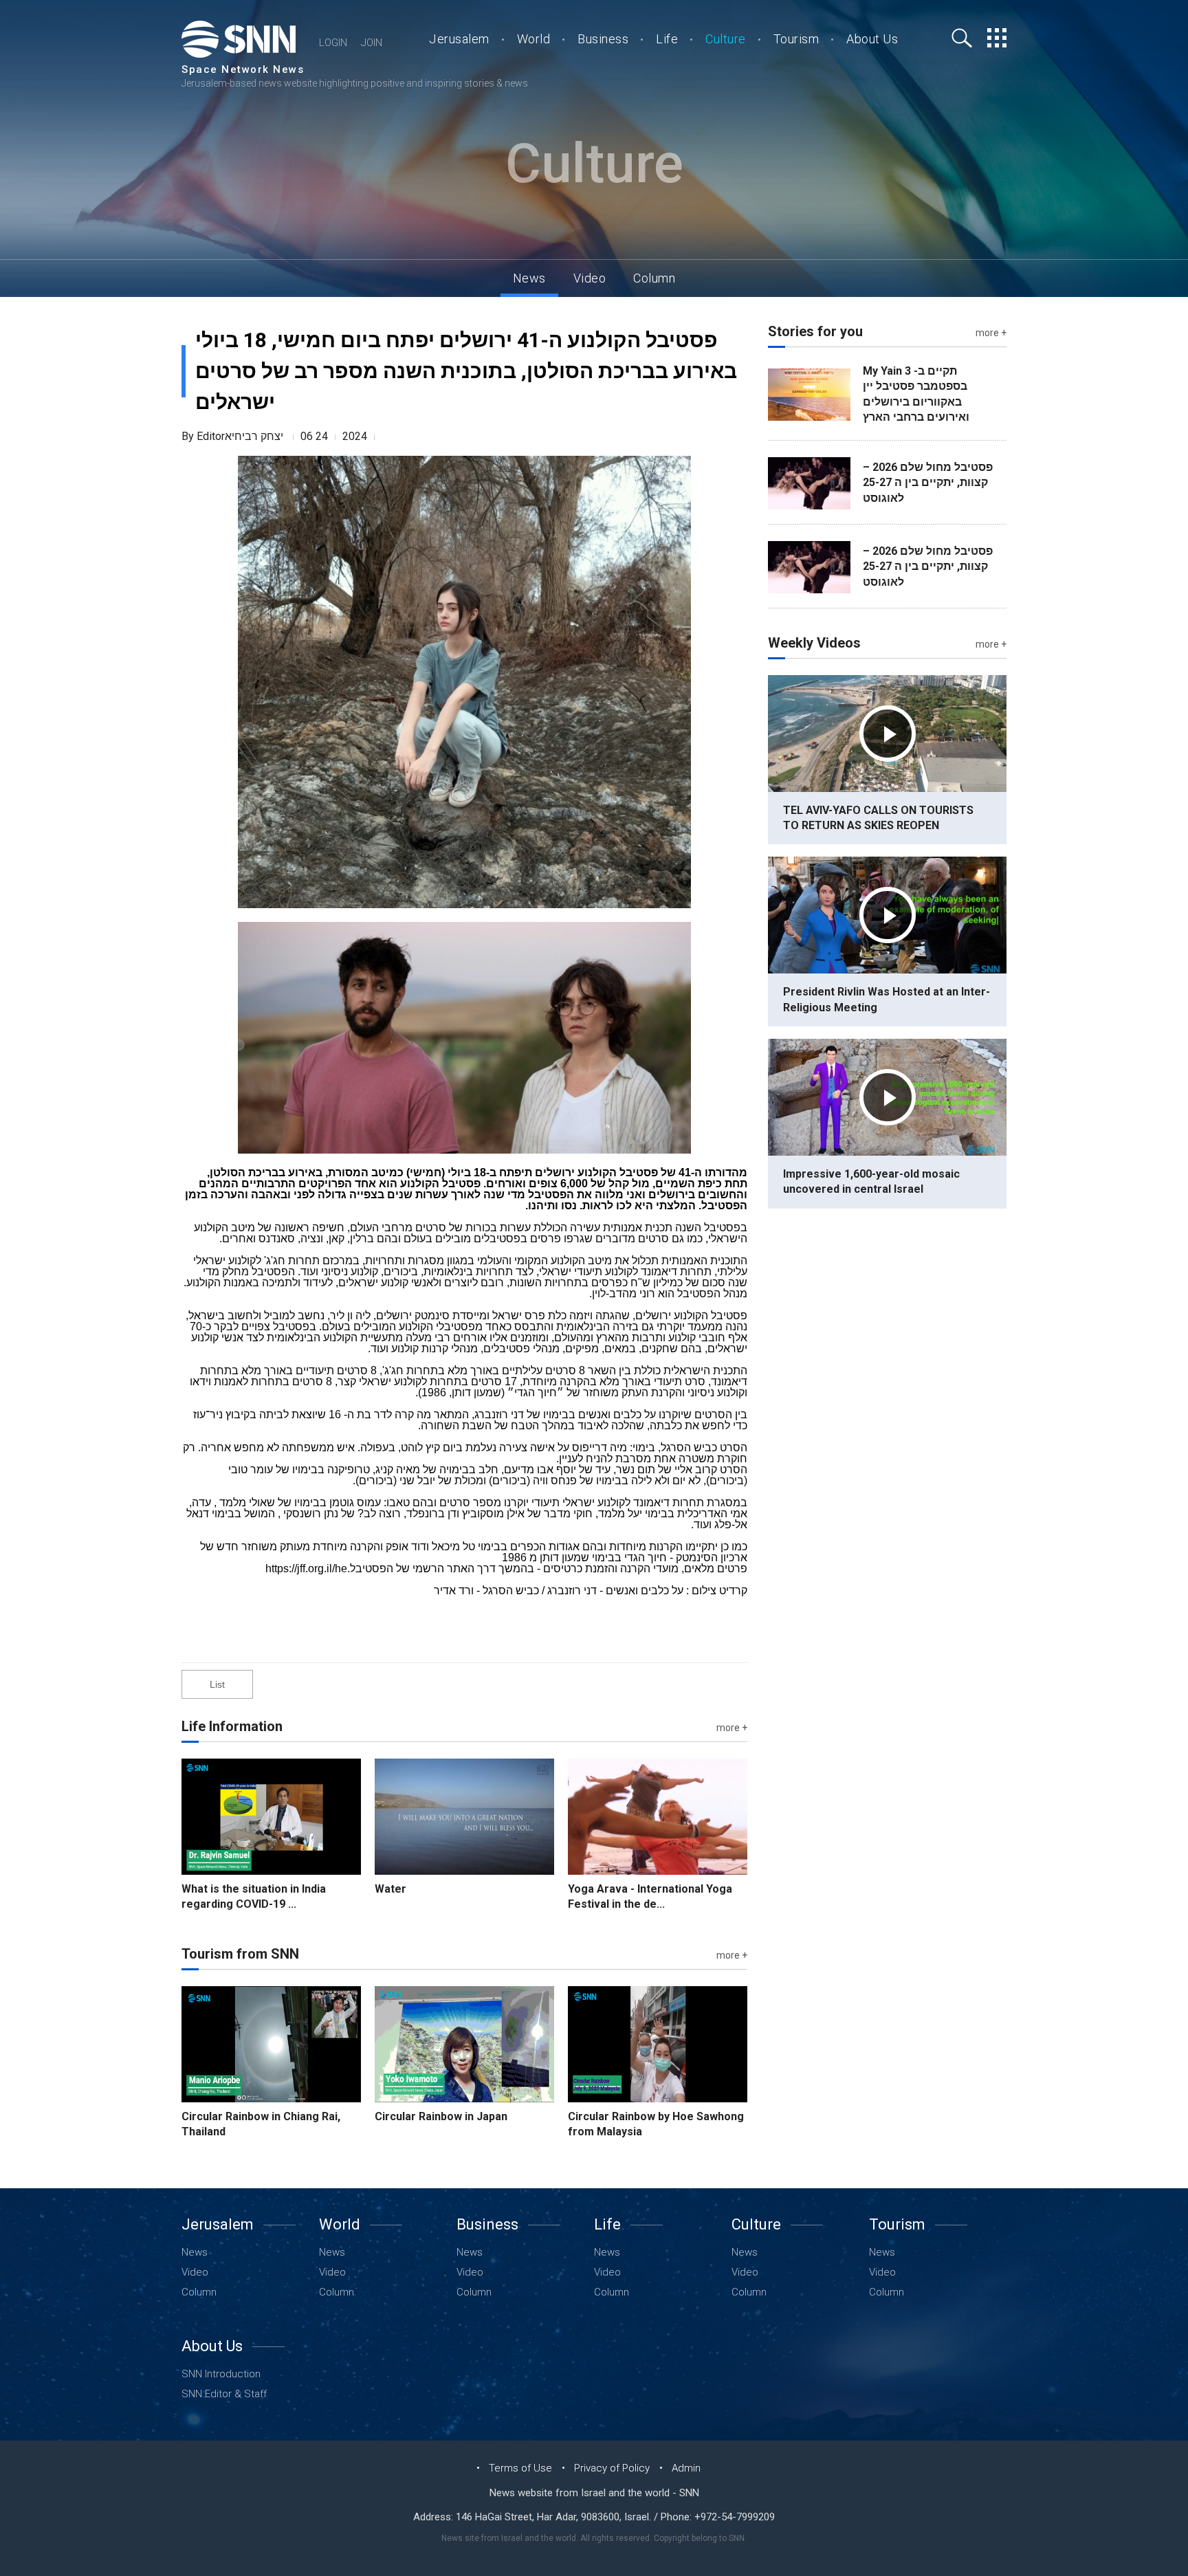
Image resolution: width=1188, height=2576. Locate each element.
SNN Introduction (221, 2374)
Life (667, 39)
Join (372, 43)
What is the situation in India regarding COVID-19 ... (254, 1896)
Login (333, 43)
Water (390, 1889)
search (962, 38)
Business (603, 39)
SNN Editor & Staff (224, 2393)
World (534, 39)
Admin (686, 2468)
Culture (726, 39)
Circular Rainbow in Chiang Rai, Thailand (261, 2124)
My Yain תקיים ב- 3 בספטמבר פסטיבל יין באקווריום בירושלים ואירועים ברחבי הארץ (916, 394)
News (529, 278)
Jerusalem (459, 39)
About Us (872, 39)
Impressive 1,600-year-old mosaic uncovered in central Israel (871, 1181)
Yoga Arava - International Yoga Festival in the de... (650, 1896)
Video (590, 278)
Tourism (796, 39)
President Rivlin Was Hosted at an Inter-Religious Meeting (887, 999)
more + (732, 1728)
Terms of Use (520, 2468)
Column (654, 278)
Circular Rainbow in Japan (441, 2116)
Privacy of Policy (612, 2468)
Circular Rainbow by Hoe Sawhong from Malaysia (656, 2124)
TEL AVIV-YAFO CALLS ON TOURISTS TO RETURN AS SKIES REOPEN (878, 818)
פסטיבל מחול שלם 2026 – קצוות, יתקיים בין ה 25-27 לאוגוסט (928, 483)
